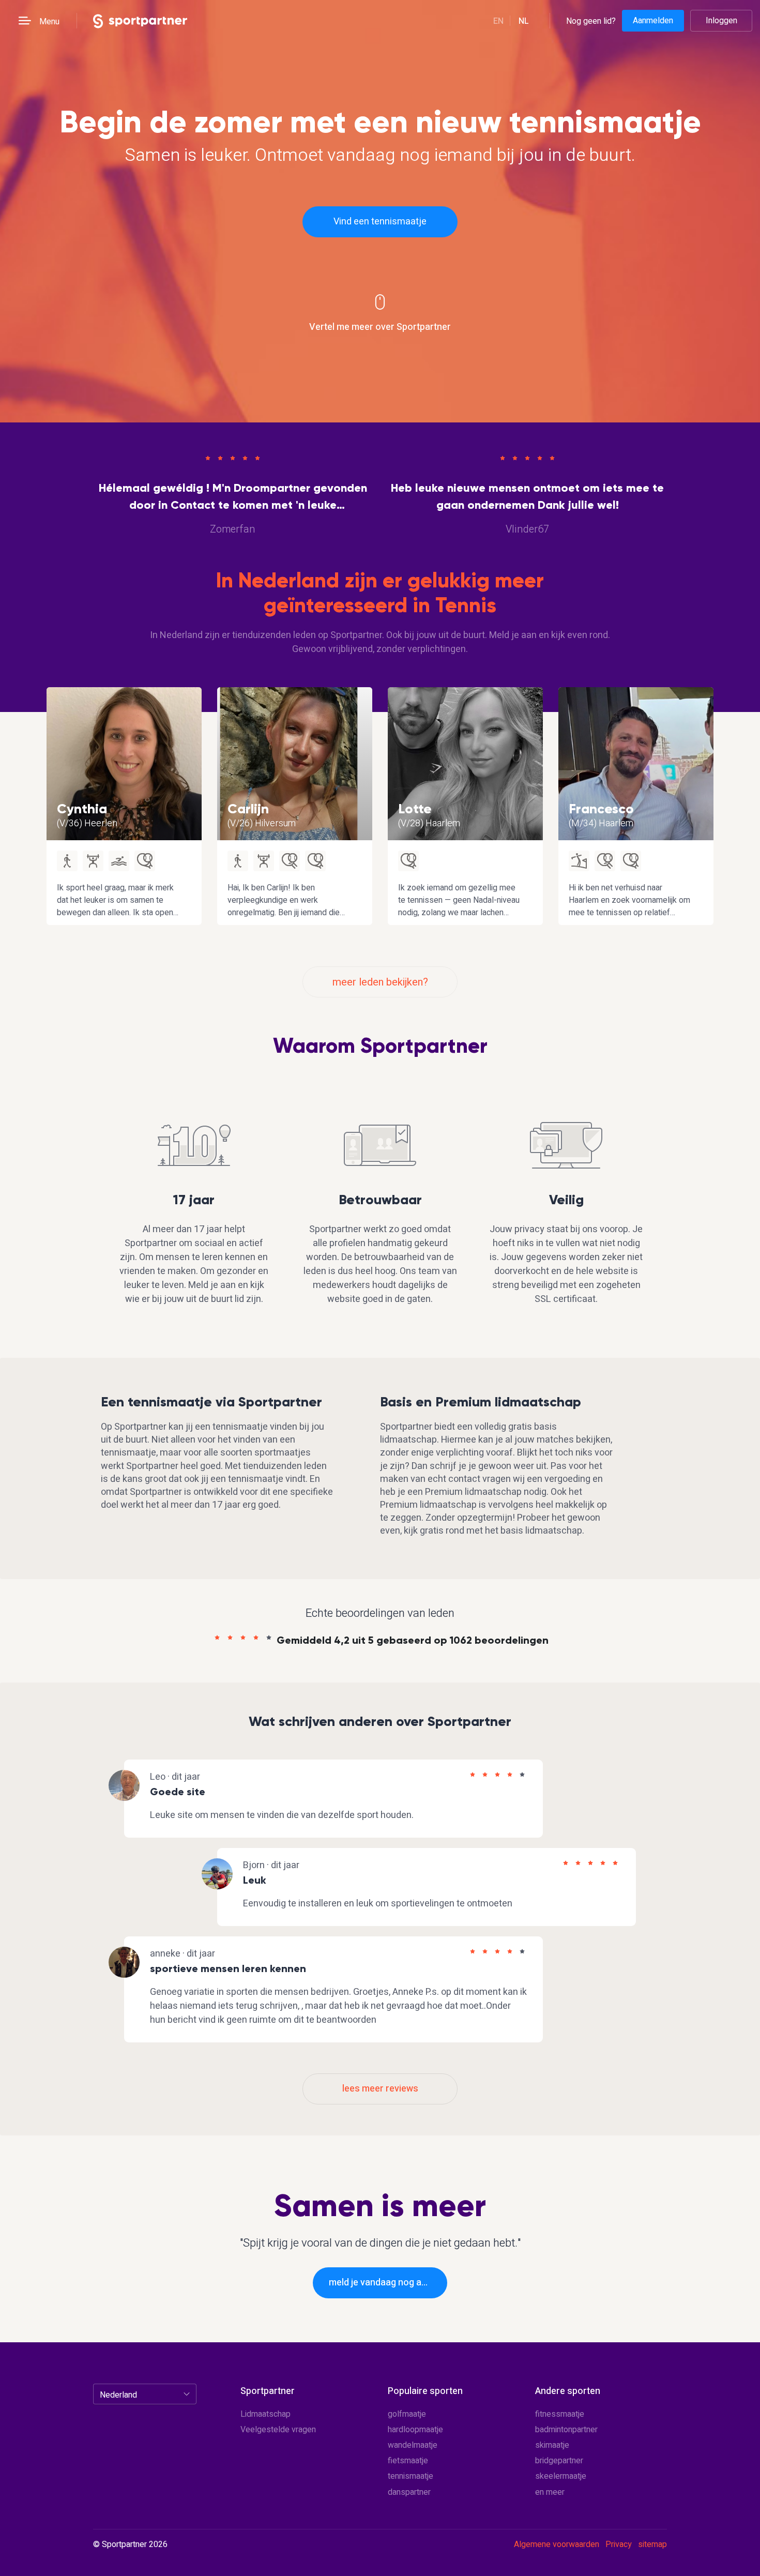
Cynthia (82, 809)
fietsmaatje (408, 2461)
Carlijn (248, 809)
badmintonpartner (566, 2430)
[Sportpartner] (140, 20)
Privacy (619, 2544)
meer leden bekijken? (380, 982)
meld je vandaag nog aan (380, 2283)
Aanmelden (653, 21)
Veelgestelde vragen (278, 2430)
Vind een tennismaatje (380, 222)
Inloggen (721, 21)
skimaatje (552, 2445)
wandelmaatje (413, 2445)
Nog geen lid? (591, 21)
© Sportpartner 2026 (130, 2545)
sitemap (652, 2544)
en (498, 21)
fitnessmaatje (560, 2414)
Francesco (601, 809)
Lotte (415, 809)
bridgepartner (559, 2461)
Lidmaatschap (265, 2414)
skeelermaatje (561, 2476)
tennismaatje (411, 2476)
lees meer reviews (380, 2089)
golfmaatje (407, 2414)
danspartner (409, 2492)
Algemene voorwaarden (557, 2544)
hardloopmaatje (415, 2430)
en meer (550, 2492)
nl (524, 21)
